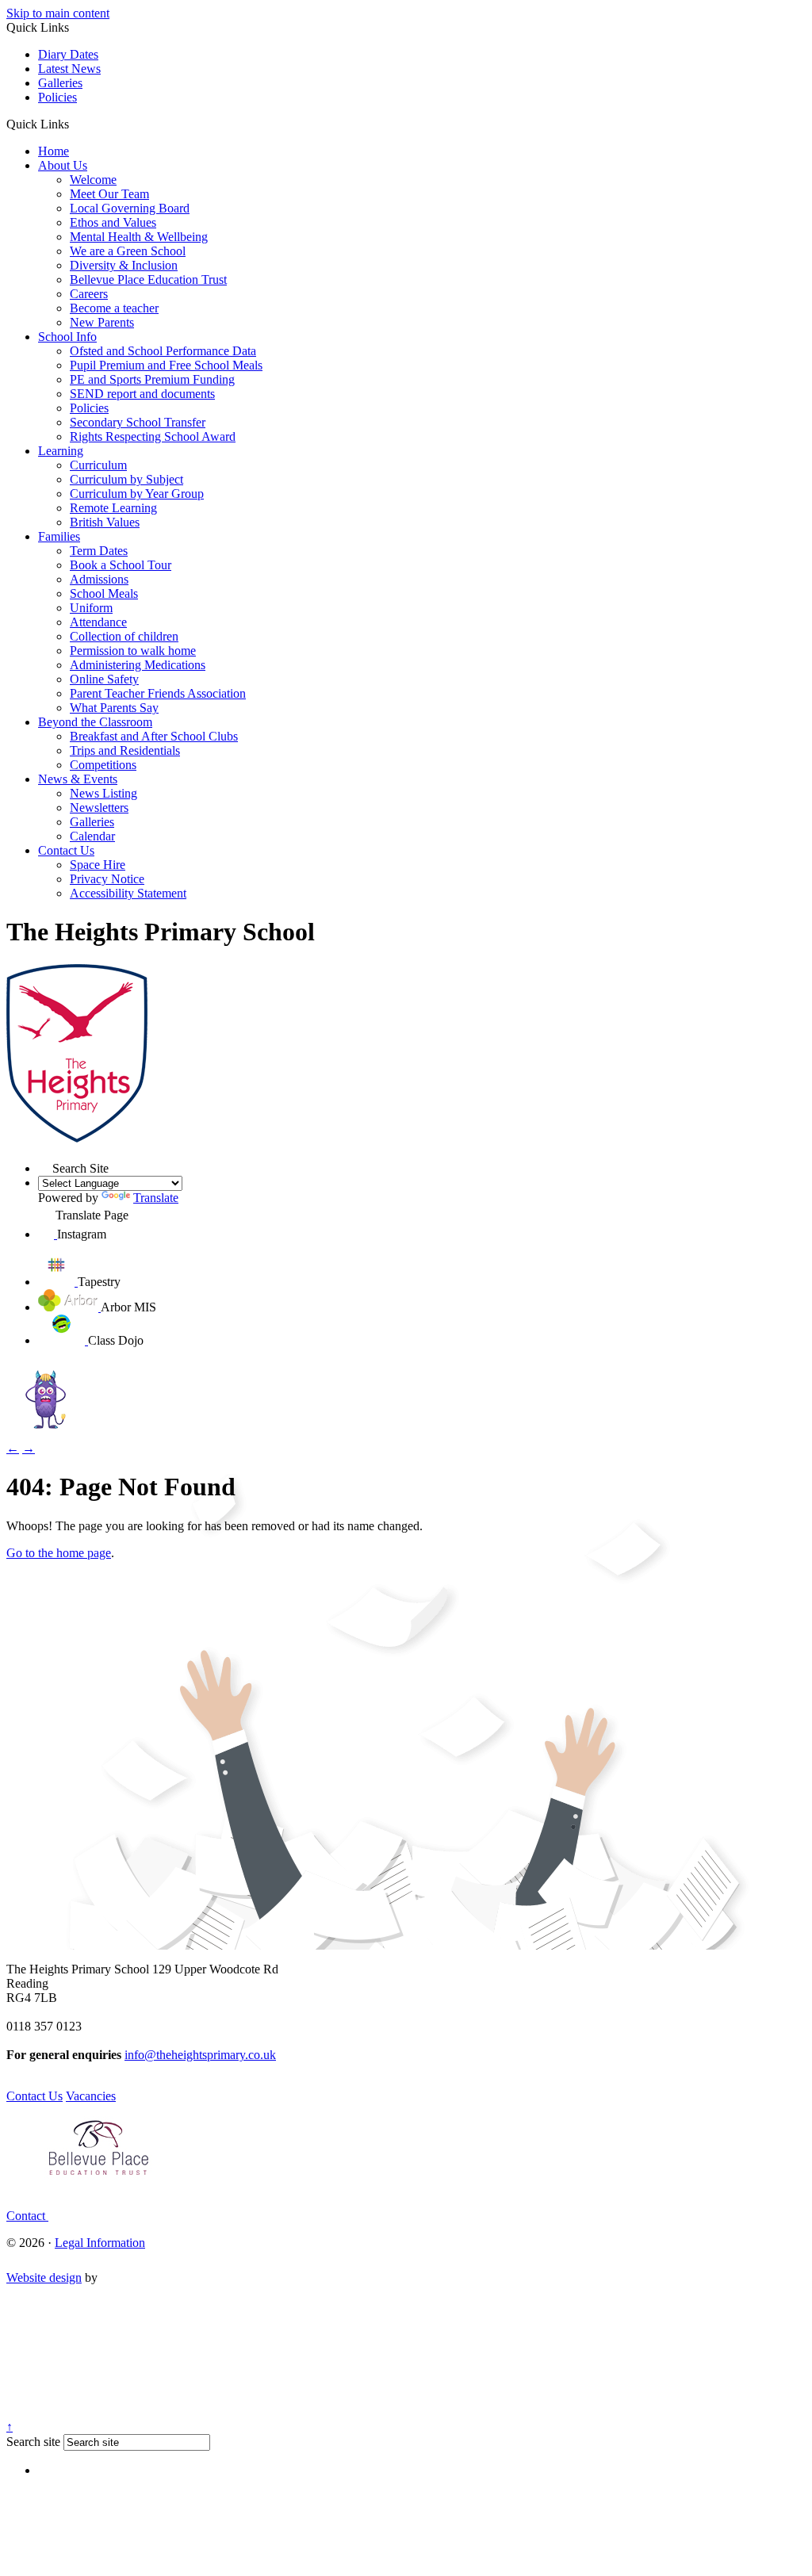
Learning (61, 451)
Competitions (103, 765)
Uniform (91, 608)
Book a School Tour (121, 565)
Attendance (98, 622)
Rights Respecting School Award (153, 436)
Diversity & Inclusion (124, 265)
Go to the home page (59, 1553)
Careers (89, 294)
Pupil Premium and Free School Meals (166, 365)
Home (54, 151)
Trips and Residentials (125, 750)
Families (59, 536)
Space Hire (98, 865)
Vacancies (91, 2096)
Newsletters (99, 808)
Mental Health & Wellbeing (139, 237)
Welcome (93, 180)
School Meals (104, 593)
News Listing (103, 793)
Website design (44, 2277)
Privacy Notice (107, 879)
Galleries (60, 83)
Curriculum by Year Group (137, 494)
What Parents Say (114, 708)
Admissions (99, 579)
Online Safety (104, 679)
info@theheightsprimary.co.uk (200, 2055)
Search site (33, 2442)
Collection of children (124, 636)
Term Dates (99, 551)
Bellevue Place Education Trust (148, 279)
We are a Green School (128, 251)
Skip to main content (58, 13)
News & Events (78, 779)
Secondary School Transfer (138, 422)
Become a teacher (114, 308)
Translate (156, 1198)
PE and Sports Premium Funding (152, 379)
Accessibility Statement (128, 893)
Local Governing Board (130, 208)
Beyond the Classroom (95, 722)
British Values (105, 522)
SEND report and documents (142, 394)
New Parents (102, 322)
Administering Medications (138, 665)
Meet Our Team (109, 194)
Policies (57, 97)
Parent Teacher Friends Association (158, 693)
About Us (63, 165)
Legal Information (100, 2243)
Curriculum (98, 465)
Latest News (69, 69)
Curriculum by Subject (126, 479)
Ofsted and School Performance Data (163, 351)
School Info (67, 337)
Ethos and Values (113, 222)
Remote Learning (113, 508)
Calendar (92, 836)
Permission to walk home (133, 651)
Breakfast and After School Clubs (154, 736)
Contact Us (66, 850)
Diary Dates (68, 54)
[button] (75, 124)
